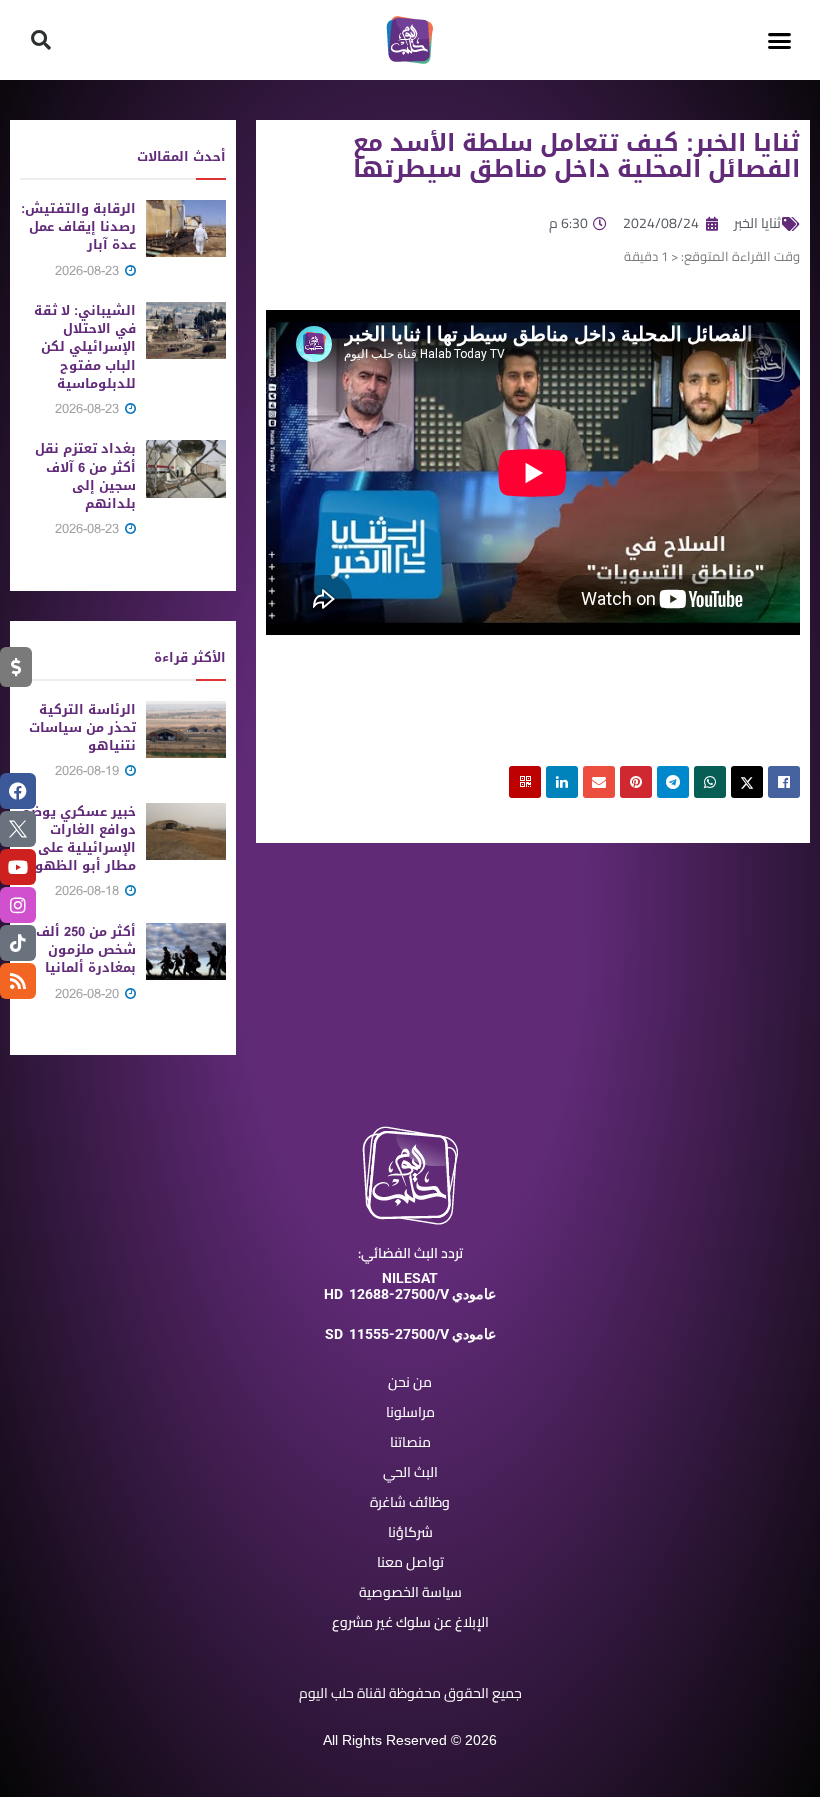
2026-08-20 (89, 993)
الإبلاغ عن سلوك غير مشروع (410, 1622)
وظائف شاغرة (410, 1502)
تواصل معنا (410, 1562)
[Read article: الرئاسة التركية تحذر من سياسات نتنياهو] (186, 729)
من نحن (410, 1382)
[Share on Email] (599, 782)
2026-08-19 (89, 770)
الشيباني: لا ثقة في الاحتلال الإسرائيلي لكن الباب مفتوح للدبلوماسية (85, 347)
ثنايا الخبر (757, 223)
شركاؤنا (410, 1532)
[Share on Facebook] (784, 782)
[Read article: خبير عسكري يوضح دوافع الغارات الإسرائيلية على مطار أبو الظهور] (186, 831)
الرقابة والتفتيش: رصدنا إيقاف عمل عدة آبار (78, 226)
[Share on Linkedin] (562, 782)
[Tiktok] (18, 943)
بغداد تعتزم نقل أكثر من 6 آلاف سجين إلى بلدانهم (85, 476)
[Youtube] (18, 867)
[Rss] (18, 981)
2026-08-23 (89, 270)
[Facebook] (18, 791)
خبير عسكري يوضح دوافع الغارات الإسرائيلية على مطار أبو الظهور (79, 839)
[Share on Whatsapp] (710, 782)
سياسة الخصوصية (410, 1592)
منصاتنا (410, 1442)
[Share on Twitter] (747, 782)
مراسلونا (410, 1412)
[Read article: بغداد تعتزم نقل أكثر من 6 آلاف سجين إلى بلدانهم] (186, 468)
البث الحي (410, 1472)
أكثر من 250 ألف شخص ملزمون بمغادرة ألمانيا (86, 949)
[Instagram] (18, 905)
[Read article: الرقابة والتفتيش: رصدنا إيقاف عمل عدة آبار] (186, 228)
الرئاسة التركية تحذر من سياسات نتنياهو (82, 727)
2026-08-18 (89, 890)
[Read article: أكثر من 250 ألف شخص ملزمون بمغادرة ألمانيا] (186, 951)
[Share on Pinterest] (636, 782)
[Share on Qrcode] (525, 782)
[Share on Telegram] (673, 782)
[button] (779, 40)
